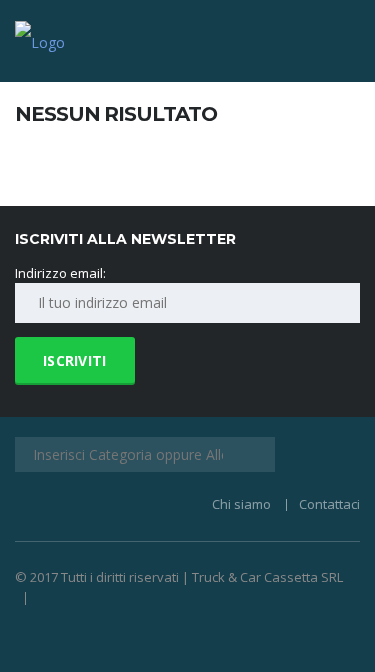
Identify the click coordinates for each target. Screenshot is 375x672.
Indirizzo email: (60, 273)
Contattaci (329, 504)
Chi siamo (241, 504)
